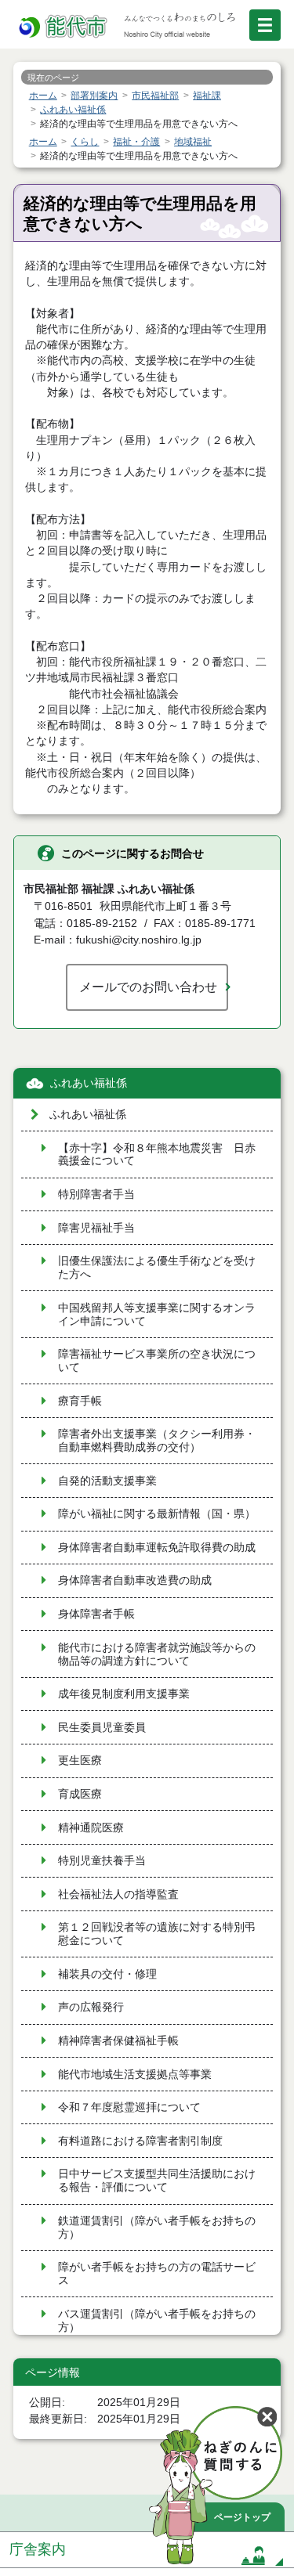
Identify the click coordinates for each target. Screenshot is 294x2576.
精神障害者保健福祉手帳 (118, 2041)
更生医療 (80, 1761)
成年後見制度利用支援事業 (124, 1694)
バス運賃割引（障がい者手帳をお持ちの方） (157, 2321)
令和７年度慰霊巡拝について (129, 2107)
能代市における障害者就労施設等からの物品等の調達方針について (157, 1654)
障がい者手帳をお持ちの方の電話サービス (157, 2274)
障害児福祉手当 (96, 1228)
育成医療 (80, 1794)
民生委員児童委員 (102, 1728)
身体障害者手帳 (96, 1614)
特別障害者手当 (96, 1194)
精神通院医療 (91, 1828)
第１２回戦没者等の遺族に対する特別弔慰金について (157, 1934)
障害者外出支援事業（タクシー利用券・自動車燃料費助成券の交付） (157, 1441)
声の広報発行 (91, 2007)
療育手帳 (80, 1401)
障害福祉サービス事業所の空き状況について (157, 1361)
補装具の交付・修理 (107, 1974)
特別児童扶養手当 (102, 1861)
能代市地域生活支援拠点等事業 (135, 2075)
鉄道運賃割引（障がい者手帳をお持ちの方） (157, 2228)
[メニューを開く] (265, 25)
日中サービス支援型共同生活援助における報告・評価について (157, 2181)
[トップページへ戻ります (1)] (64, 27)
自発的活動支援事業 (107, 1481)
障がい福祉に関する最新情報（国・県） (157, 1514)
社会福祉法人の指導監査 (118, 1894)
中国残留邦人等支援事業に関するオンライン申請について (157, 1315)
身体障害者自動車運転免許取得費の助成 (157, 1548)
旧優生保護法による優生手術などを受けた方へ (157, 1268)
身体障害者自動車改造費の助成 (135, 1580)
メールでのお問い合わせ (148, 987)
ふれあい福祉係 (89, 1083)
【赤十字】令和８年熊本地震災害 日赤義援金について (157, 1155)
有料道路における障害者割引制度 (140, 2141)
